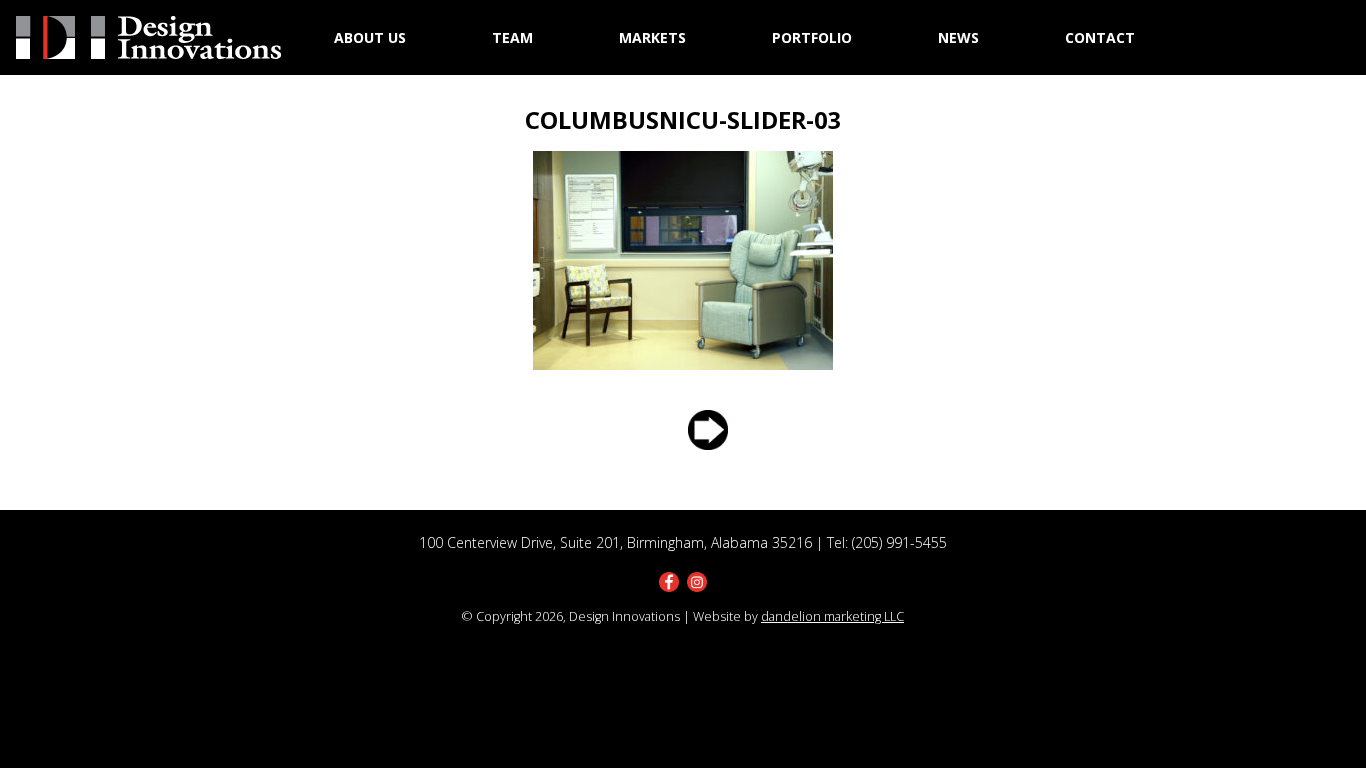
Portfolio (812, 37)
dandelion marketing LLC (832, 616)
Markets (652, 37)
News (958, 37)
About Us (370, 37)
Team (512, 37)
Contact (1100, 37)
